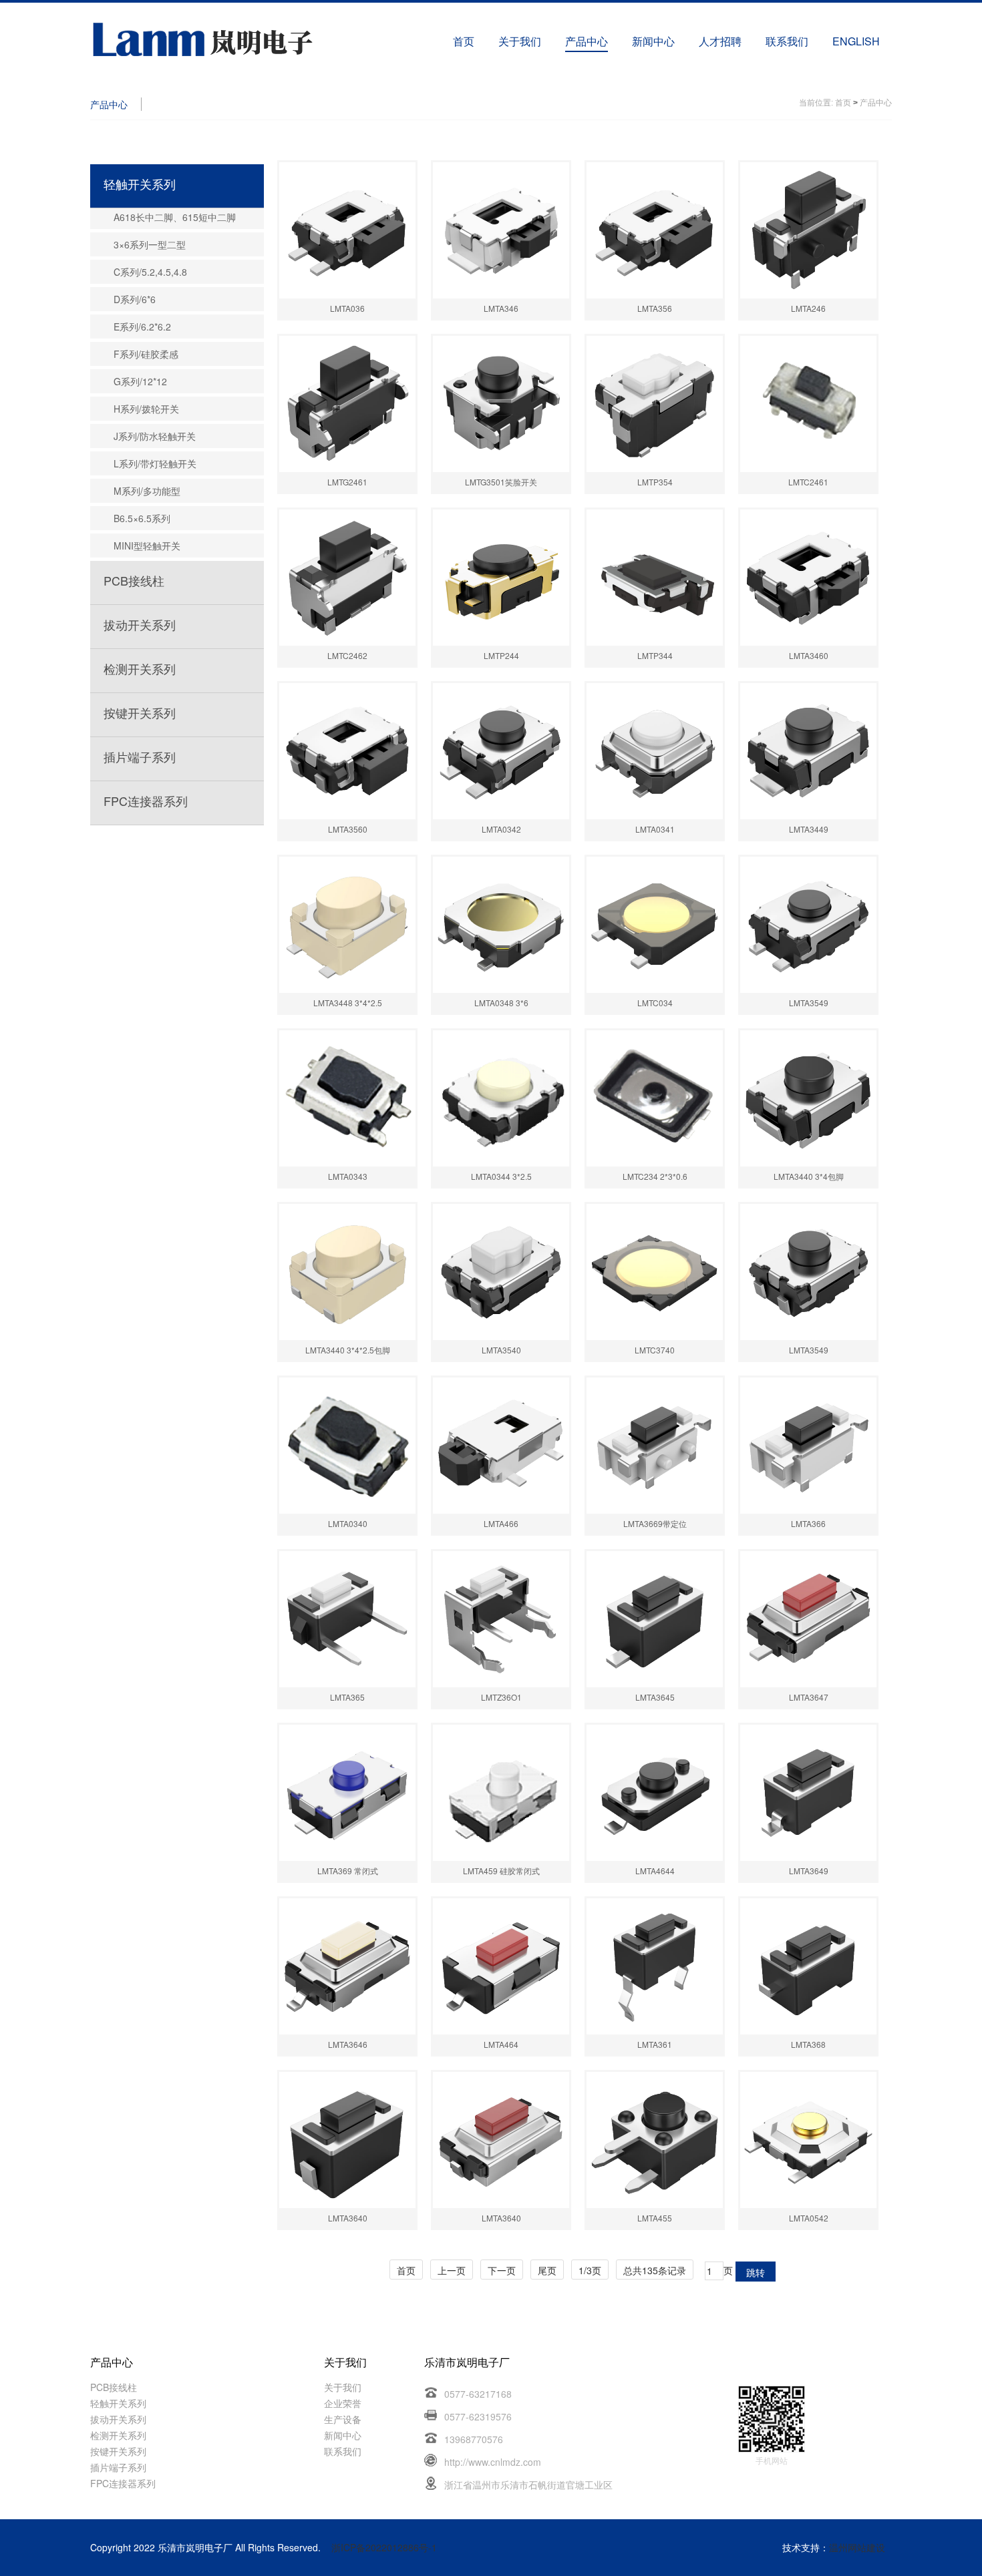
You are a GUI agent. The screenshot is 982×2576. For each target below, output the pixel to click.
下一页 (502, 2270)
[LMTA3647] (808, 1619)
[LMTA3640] (347, 2140)
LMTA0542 (809, 2218)
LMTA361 (655, 2044)
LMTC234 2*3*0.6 (655, 1176)
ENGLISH (856, 41)
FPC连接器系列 (146, 801)
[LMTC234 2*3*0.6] (655, 1098)
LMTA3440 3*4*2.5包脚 (348, 1350)
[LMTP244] (501, 578)
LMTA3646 (348, 2044)
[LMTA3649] (808, 1793)
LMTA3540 (501, 1350)
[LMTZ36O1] (501, 1619)
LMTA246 (808, 308)
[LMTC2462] (347, 578)
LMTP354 (655, 482)
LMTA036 (347, 308)
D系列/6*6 (135, 299)
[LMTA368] (808, 1966)
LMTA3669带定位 (655, 1523)
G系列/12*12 (140, 381)
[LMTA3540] (501, 1272)
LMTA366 (808, 1523)
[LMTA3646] (347, 1966)
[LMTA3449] (808, 751)
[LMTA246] (808, 230)
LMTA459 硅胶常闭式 (501, 1871)
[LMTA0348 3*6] (501, 925)
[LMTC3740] (655, 1272)
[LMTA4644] (655, 1793)
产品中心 (587, 41)
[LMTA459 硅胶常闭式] (501, 1793)
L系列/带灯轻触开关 (155, 463)
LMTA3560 (348, 829)
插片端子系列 (140, 757)
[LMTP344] (655, 578)
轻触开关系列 (140, 184)
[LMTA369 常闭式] (347, 1793)
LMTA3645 (655, 1697)
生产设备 (343, 2419)
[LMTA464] (501, 1966)
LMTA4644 (655, 1871)
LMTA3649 (809, 1871)
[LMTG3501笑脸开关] (501, 404)
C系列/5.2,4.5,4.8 (150, 272)
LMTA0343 (348, 1176)
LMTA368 (808, 2044)
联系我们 (787, 41)
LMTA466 (501, 1523)
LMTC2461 (808, 482)
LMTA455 (655, 2218)
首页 (464, 41)
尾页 (547, 2270)
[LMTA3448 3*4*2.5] (347, 925)
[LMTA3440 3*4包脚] (808, 1098)
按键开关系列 (140, 712)
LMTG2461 (347, 482)
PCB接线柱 (134, 580)
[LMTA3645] (655, 1619)
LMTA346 (501, 308)
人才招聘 (720, 41)
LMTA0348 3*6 (501, 1003)
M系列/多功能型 (147, 491)
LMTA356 (655, 308)
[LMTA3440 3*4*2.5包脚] (347, 1272)
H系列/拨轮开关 (146, 409)
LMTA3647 (809, 1697)
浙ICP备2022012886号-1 (384, 2547)
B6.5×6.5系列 (142, 518)
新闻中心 (653, 41)
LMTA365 (347, 1697)
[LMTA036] (347, 230)
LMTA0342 (501, 829)
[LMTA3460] (808, 578)
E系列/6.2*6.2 (142, 327)
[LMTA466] (501, 1446)
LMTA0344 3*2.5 (501, 1176)
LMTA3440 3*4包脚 (809, 1176)
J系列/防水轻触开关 (155, 436)
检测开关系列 (140, 668)
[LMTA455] (655, 2140)
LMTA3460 (809, 655)
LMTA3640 (348, 2218)
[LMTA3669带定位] (655, 1446)
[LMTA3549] (808, 925)
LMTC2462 (347, 655)
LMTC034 (655, 1003)
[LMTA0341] (655, 751)
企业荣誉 (343, 2403)
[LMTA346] (501, 230)
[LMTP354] (655, 404)
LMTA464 (501, 2044)
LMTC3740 (655, 1350)
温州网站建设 (857, 2547)
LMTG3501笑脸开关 (501, 482)
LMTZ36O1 (501, 1697)
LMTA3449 (809, 829)
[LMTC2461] (808, 404)
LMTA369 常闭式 (348, 1871)
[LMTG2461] (347, 404)
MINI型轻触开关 (147, 546)
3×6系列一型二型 (150, 244)
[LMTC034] (655, 925)
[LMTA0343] (347, 1098)
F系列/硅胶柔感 (146, 354)
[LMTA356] (655, 230)
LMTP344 (655, 655)
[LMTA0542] (808, 2140)
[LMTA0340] (347, 1446)
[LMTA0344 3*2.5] (501, 1098)
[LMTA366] (808, 1446)
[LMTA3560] (347, 751)
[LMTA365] (347, 1619)
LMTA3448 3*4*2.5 (348, 1003)
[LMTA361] (655, 1966)
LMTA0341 (655, 829)
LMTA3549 (809, 1003)
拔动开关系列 (140, 624)
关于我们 (520, 41)
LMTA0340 (348, 1523)
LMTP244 (501, 655)
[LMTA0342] (501, 751)
